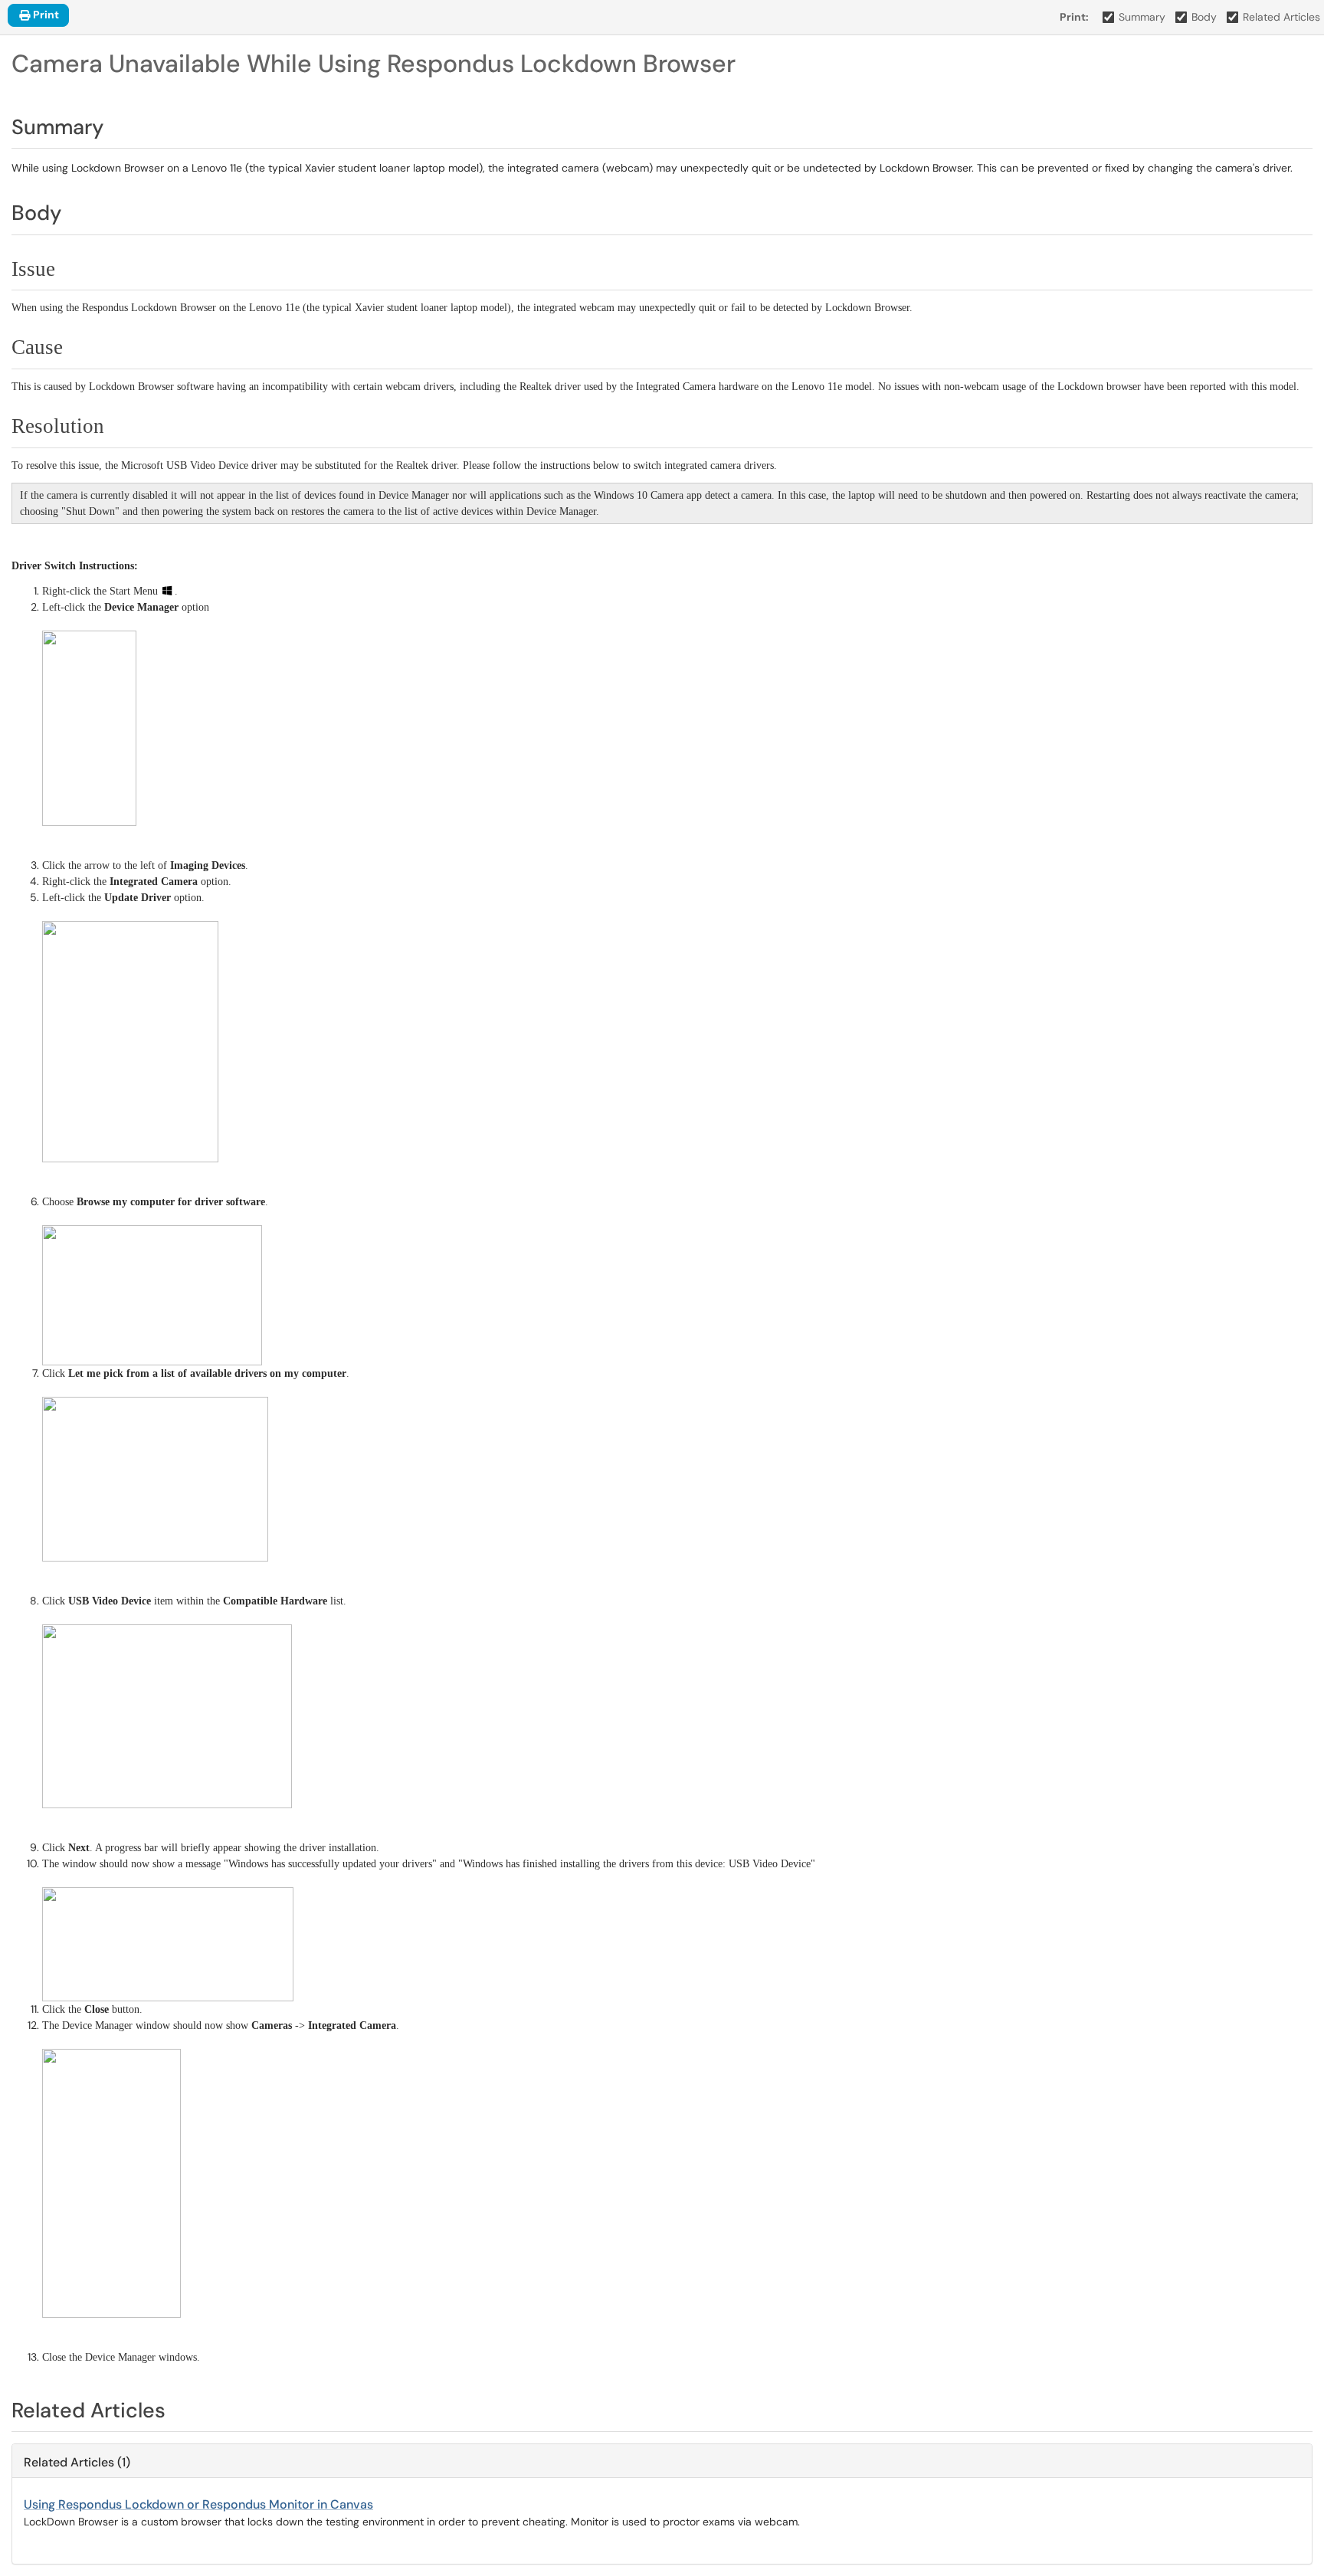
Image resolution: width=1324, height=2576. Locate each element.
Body (1204, 17)
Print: (1074, 17)
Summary (1142, 17)
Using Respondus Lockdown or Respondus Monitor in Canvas (198, 2504)
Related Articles (1281, 17)
